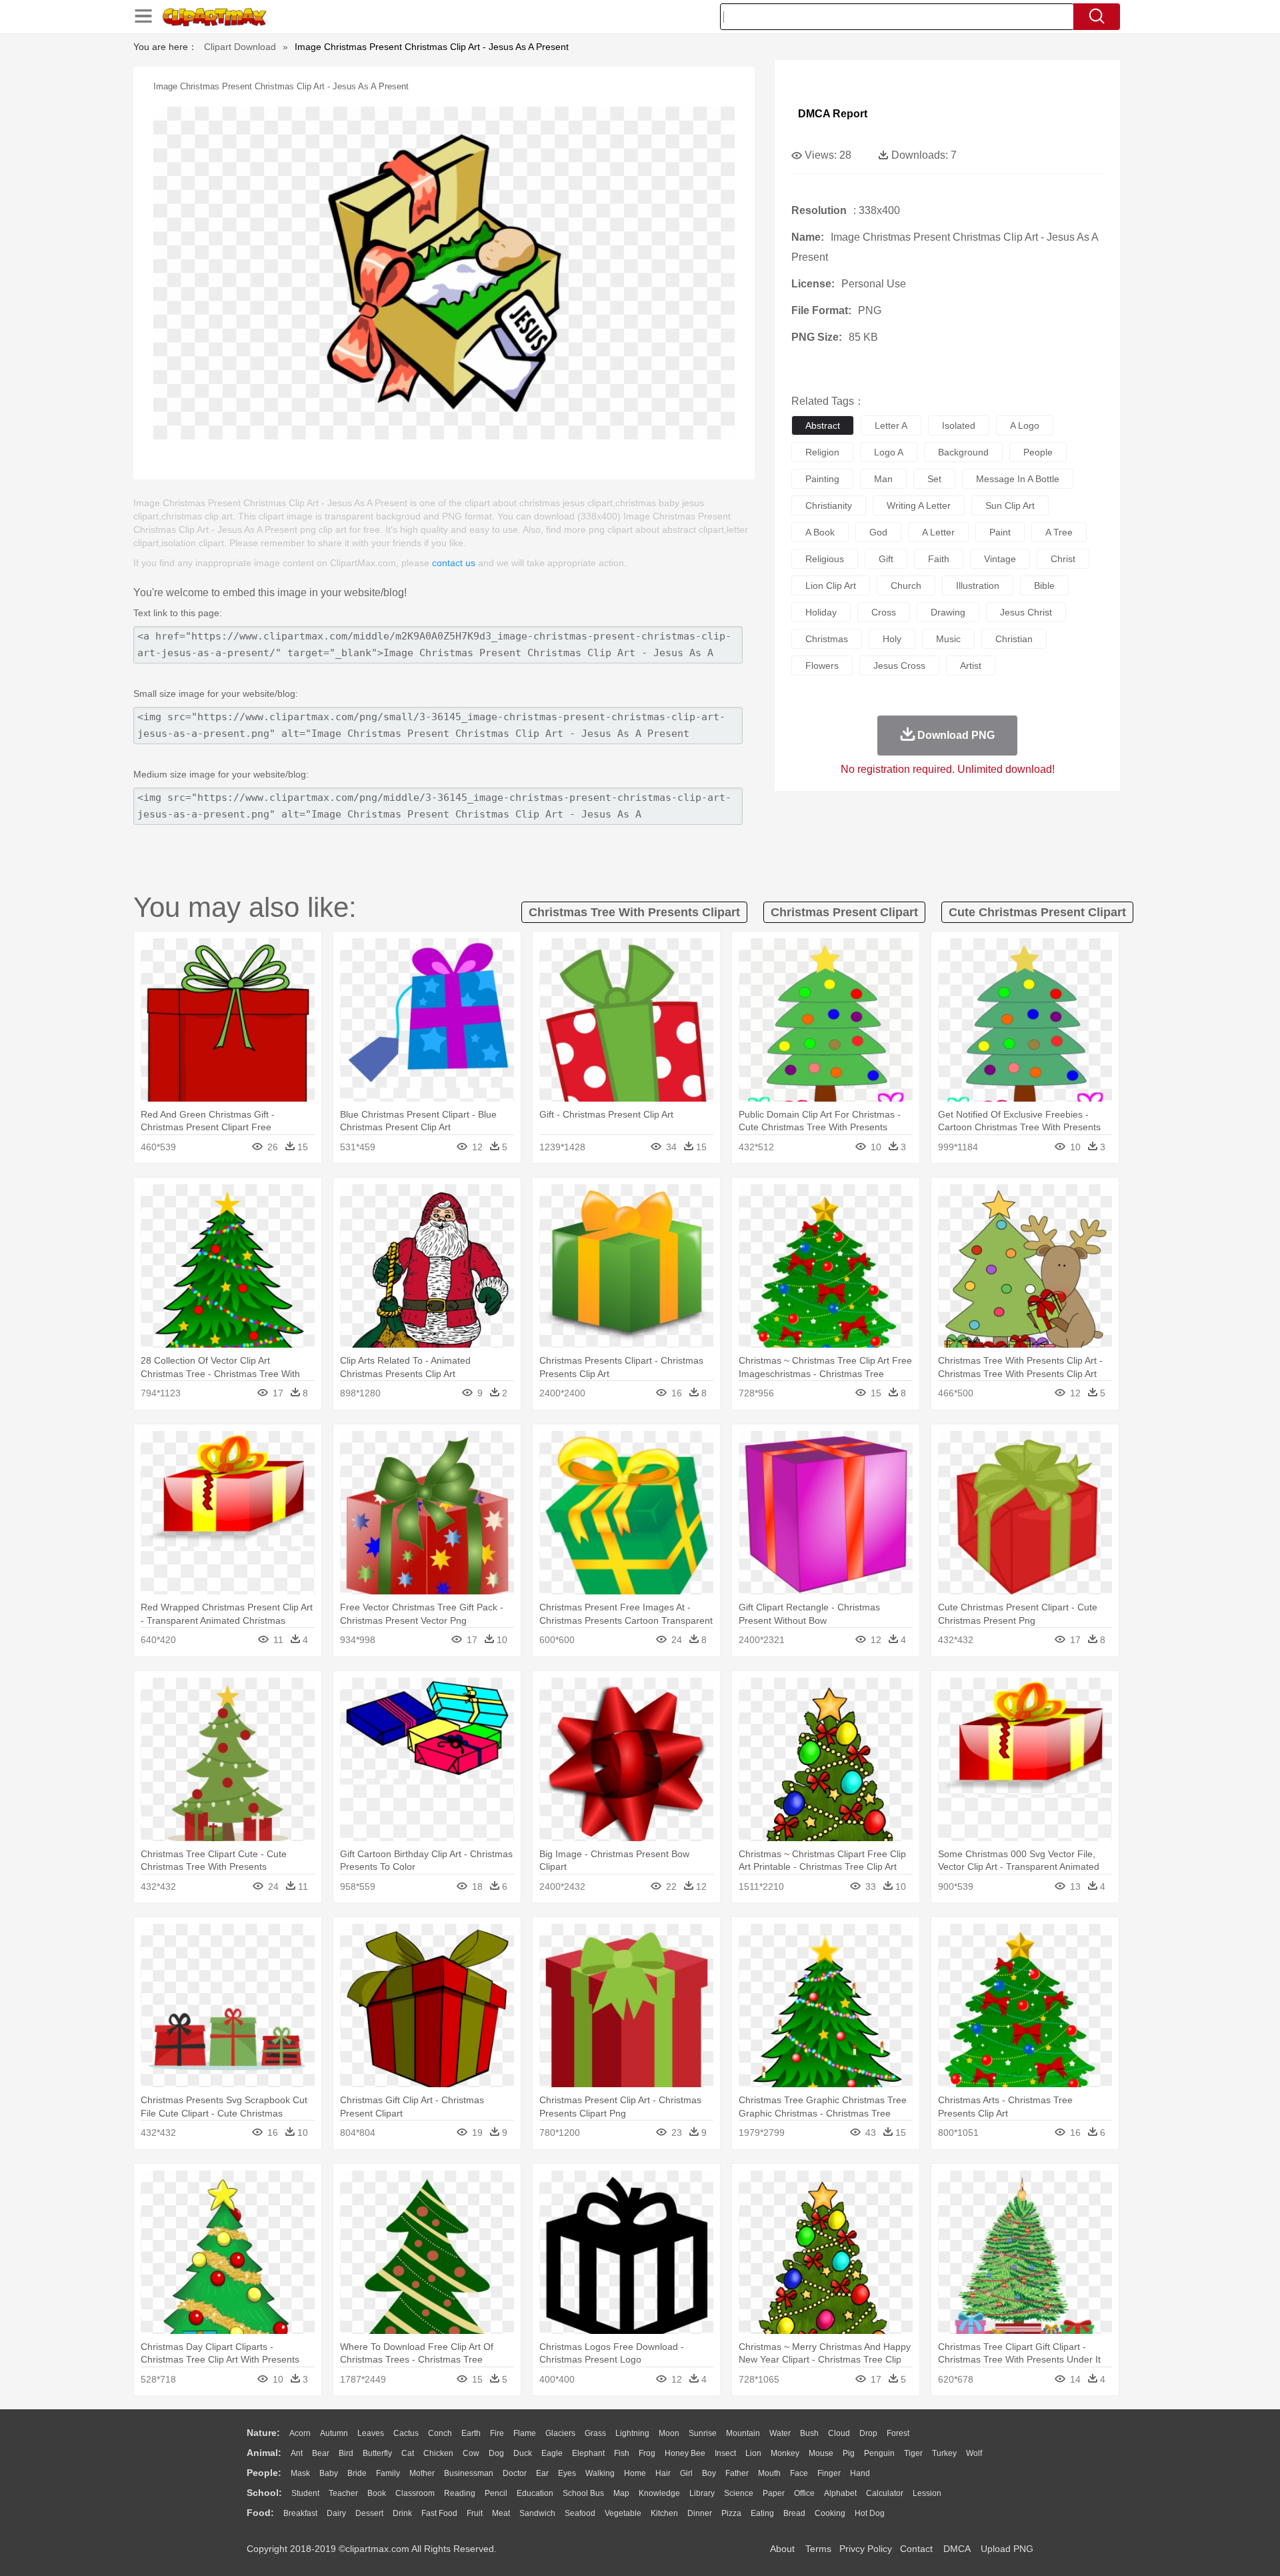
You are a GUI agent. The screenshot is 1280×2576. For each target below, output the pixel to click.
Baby (329, 2473)
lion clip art (831, 585)
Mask (300, 2473)
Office (804, 2493)
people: (264, 2473)
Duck (523, 2453)
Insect (725, 2453)
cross (884, 612)
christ (1063, 559)
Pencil (496, 2493)
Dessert (369, 2513)
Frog (647, 2453)
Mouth (769, 2473)
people (1038, 452)
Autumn (334, 2433)
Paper (774, 2493)
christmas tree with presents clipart (634, 912)
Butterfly (377, 2453)
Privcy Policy (866, 2549)
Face (799, 2473)
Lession (927, 2493)
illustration (978, 585)
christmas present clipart (844, 912)
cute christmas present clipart (1037, 912)
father (737, 2473)
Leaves (371, 2433)
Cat (408, 2453)
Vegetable (623, 2513)
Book (377, 2493)
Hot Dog (870, 2513)
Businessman (469, 2473)
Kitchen (664, 2513)
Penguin (879, 2453)
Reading (460, 2493)
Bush (809, 2433)
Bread (794, 2513)
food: (260, 2513)
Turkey (944, 2453)
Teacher (343, 2493)
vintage (1000, 559)
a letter (938, 532)
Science (739, 2493)
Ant (297, 2453)
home (635, 2473)
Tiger (913, 2453)
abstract (823, 425)
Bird (346, 2453)
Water (780, 2433)
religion (822, 452)
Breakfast (300, 2513)
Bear (321, 2453)
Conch (440, 2433)
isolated (959, 425)
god (878, 532)
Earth (471, 2433)
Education (535, 2493)
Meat (501, 2513)
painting (822, 479)
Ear (542, 2473)
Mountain (743, 2433)
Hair (663, 2473)
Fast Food (439, 2513)
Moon (669, 2433)
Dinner (700, 2513)
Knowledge (659, 2493)
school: (264, 2493)
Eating (762, 2513)
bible (1044, 585)
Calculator (885, 2493)
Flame (525, 2433)
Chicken (438, 2453)
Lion (753, 2453)
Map (621, 2493)
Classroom (415, 2493)
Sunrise (703, 2433)
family (388, 2473)
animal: (264, 2453)
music (948, 639)
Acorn (300, 2433)
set (934, 479)
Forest (898, 2433)
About (782, 2549)
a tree (1059, 532)
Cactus (406, 2433)
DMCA (957, 2549)
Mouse (821, 2453)
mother (422, 2473)
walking (600, 2473)
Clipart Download (240, 47)
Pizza (731, 2513)
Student (305, 2493)
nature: (263, 2433)
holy (892, 639)
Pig (849, 2453)
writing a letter (919, 505)
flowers (822, 666)
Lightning (632, 2433)
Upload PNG (1007, 2549)
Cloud (839, 2433)
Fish (622, 2453)
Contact (916, 2549)
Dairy (336, 2513)
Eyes (567, 2473)
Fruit (475, 2513)
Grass (595, 2433)
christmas (827, 639)
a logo (1025, 425)
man (883, 479)
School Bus (583, 2493)
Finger (829, 2473)
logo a (889, 452)
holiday (821, 612)
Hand (860, 2473)
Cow (471, 2453)
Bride (357, 2473)
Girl (686, 2473)
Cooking (830, 2513)
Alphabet (840, 2493)
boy (709, 2473)
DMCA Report (833, 114)
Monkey (785, 2453)
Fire (497, 2433)
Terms (818, 2549)
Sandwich (537, 2513)
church (906, 585)
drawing (948, 612)
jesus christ (1026, 612)
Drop (868, 2433)
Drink (402, 2513)
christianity (829, 505)
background (963, 452)
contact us (454, 563)
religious (825, 559)
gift (886, 559)
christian (1014, 639)
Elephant (588, 2453)
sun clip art (1010, 505)
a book (820, 532)
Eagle (552, 2453)
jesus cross (899, 666)
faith (939, 559)
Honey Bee (685, 2453)
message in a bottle (1018, 479)
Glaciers (560, 2433)
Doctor (515, 2473)
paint (1000, 532)
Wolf (974, 2453)
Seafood (580, 2513)
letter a (891, 425)
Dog (496, 2453)
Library (702, 2493)
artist (971, 666)
